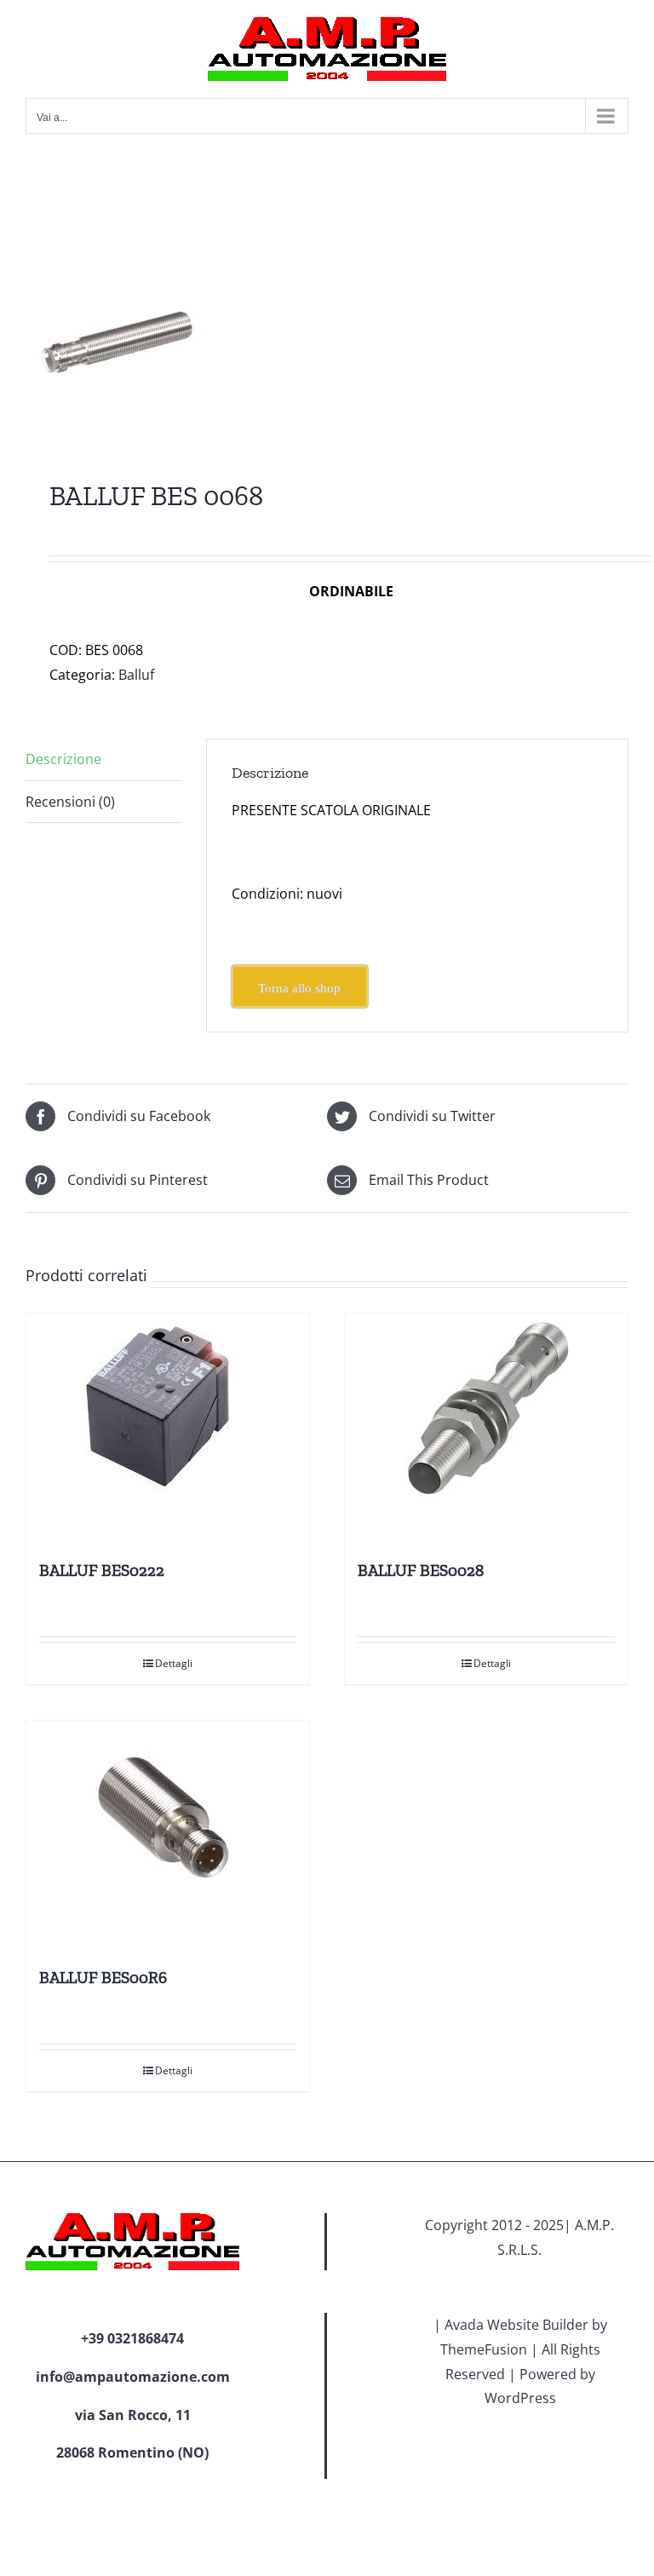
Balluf (136, 675)
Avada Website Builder (516, 2325)
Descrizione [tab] (63, 759)
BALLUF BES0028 (421, 1570)
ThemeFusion (484, 2349)
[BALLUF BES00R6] (168, 1836)
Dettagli (174, 1663)
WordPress (520, 2398)
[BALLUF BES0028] (486, 1429)
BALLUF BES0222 (102, 1570)
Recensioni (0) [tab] (70, 802)
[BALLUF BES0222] (168, 1429)
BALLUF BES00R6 (103, 1978)
